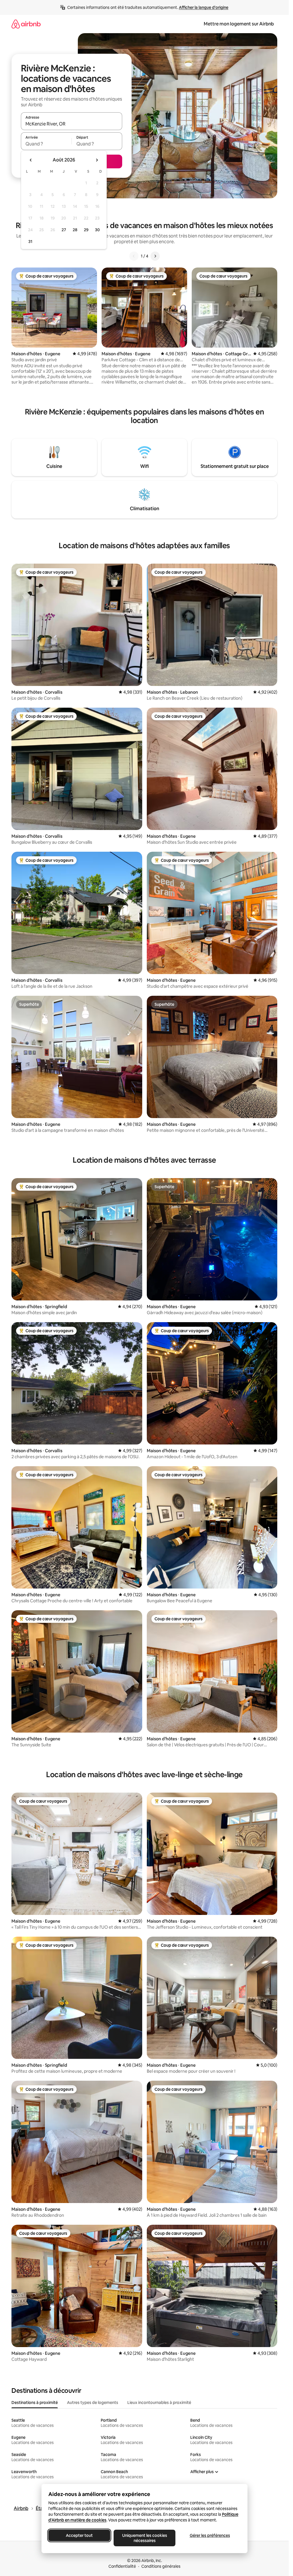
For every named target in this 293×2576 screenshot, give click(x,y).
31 (30, 242)
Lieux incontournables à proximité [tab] (159, 2403)
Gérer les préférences (210, 2535)
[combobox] (72, 124)
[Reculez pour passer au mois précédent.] (31, 160)
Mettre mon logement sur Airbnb (239, 24)
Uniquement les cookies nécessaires (144, 2538)
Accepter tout (79, 2535)
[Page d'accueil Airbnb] (26, 24)
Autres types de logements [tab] (93, 2403)
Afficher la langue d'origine (204, 7)
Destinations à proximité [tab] (35, 2403)
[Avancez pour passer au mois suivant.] (97, 160)
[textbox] (46, 144)
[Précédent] (134, 256)
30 (97, 230)
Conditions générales (161, 2566)
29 (86, 230)
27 (64, 230)
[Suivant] (155, 256)
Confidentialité (122, 2566)
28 (75, 230)
